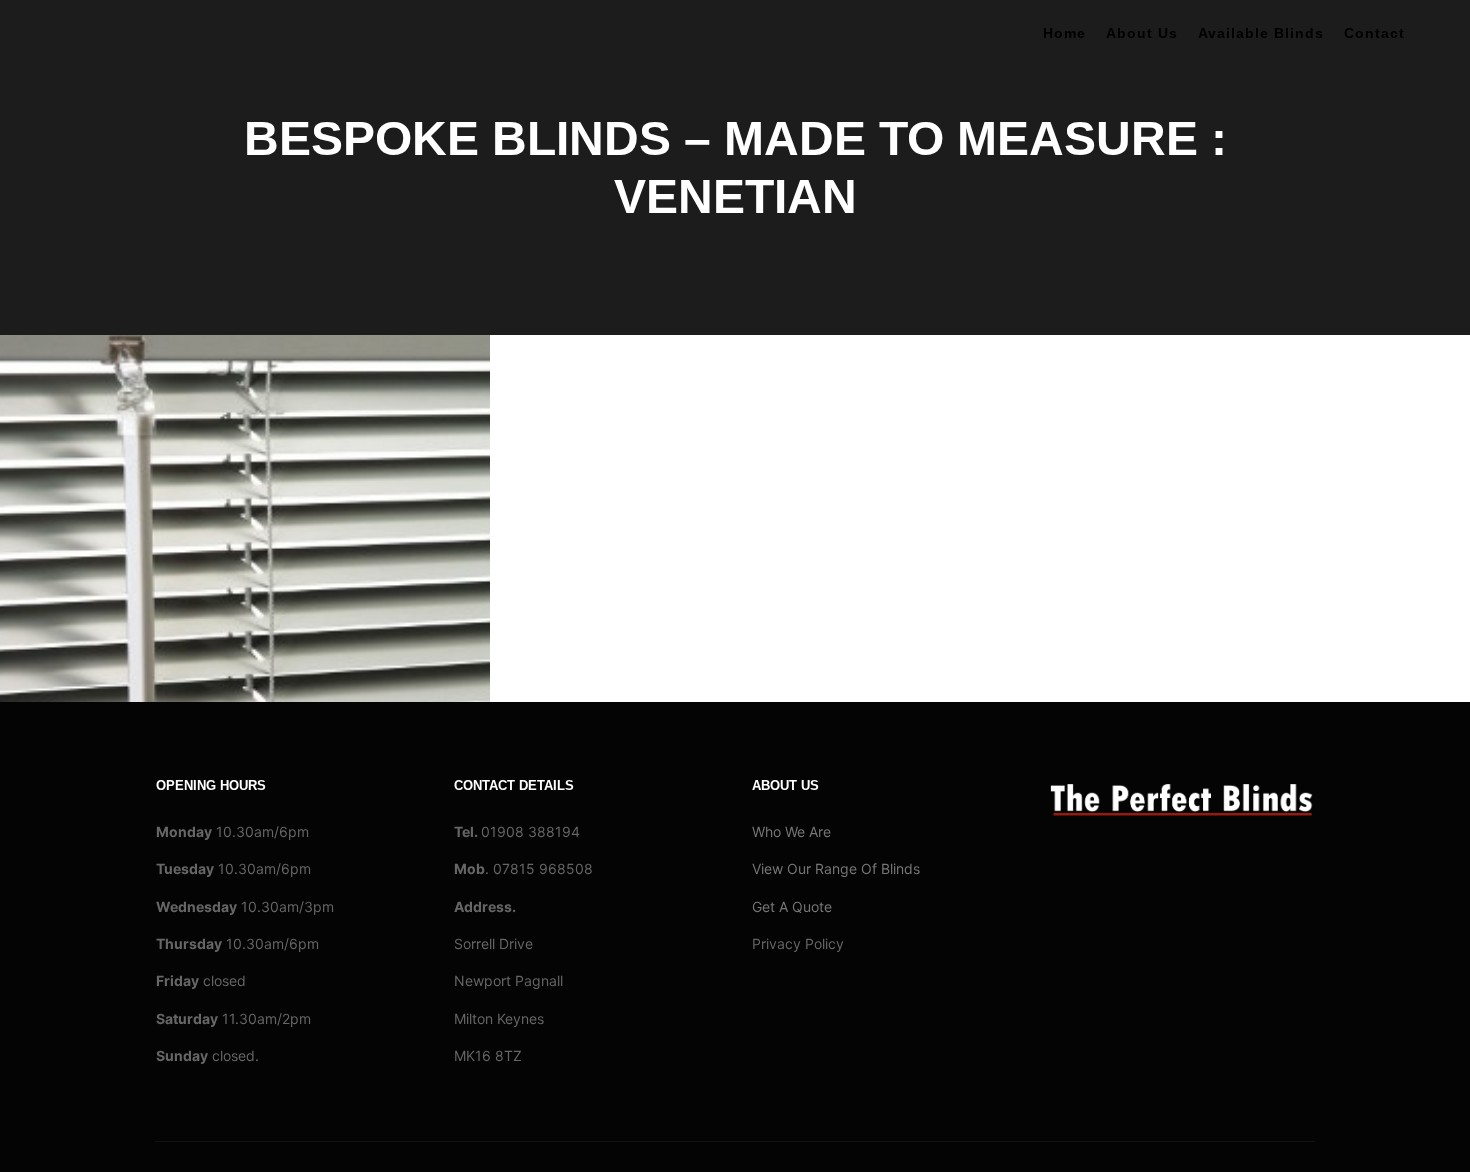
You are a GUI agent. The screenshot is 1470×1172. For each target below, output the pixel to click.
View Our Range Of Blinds (836, 868)
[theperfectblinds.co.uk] (140, 36)
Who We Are (791, 831)
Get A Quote (792, 906)
